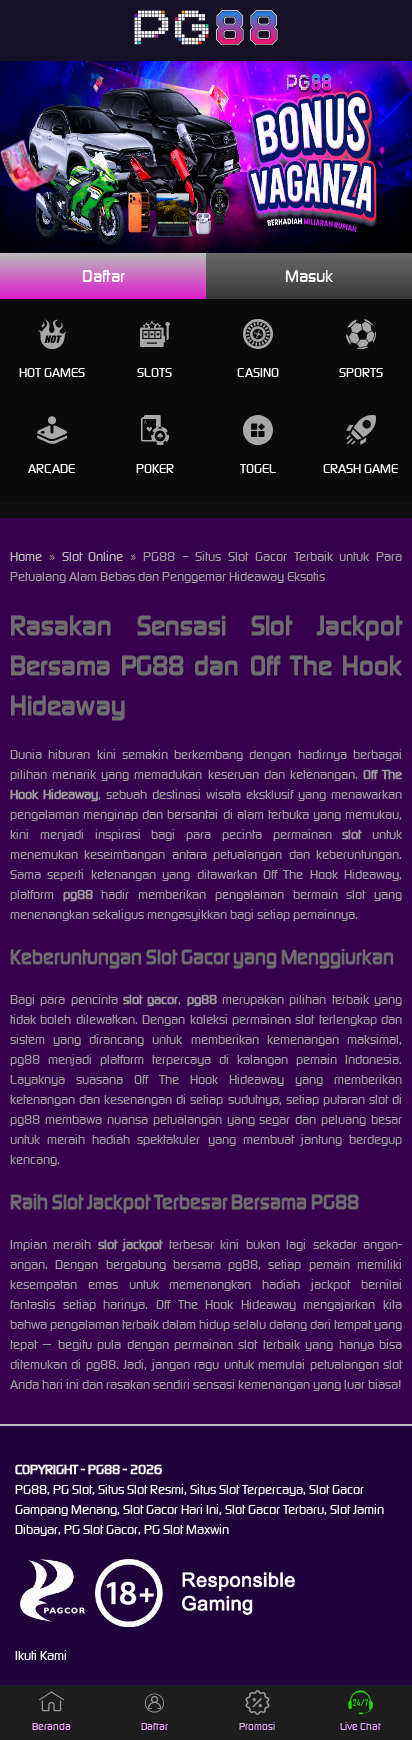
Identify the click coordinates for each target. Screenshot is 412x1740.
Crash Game (360, 468)
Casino (258, 372)
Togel (258, 468)
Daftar (103, 276)
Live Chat (360, 1726)
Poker (155, 468)
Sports (361, 372)
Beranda (51, 1726)
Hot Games (52, 372)
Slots (154, 372)
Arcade (51, 468)
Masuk (309, 276)
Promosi (257, 1726)
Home (26, 556)
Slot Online (93, 556)
